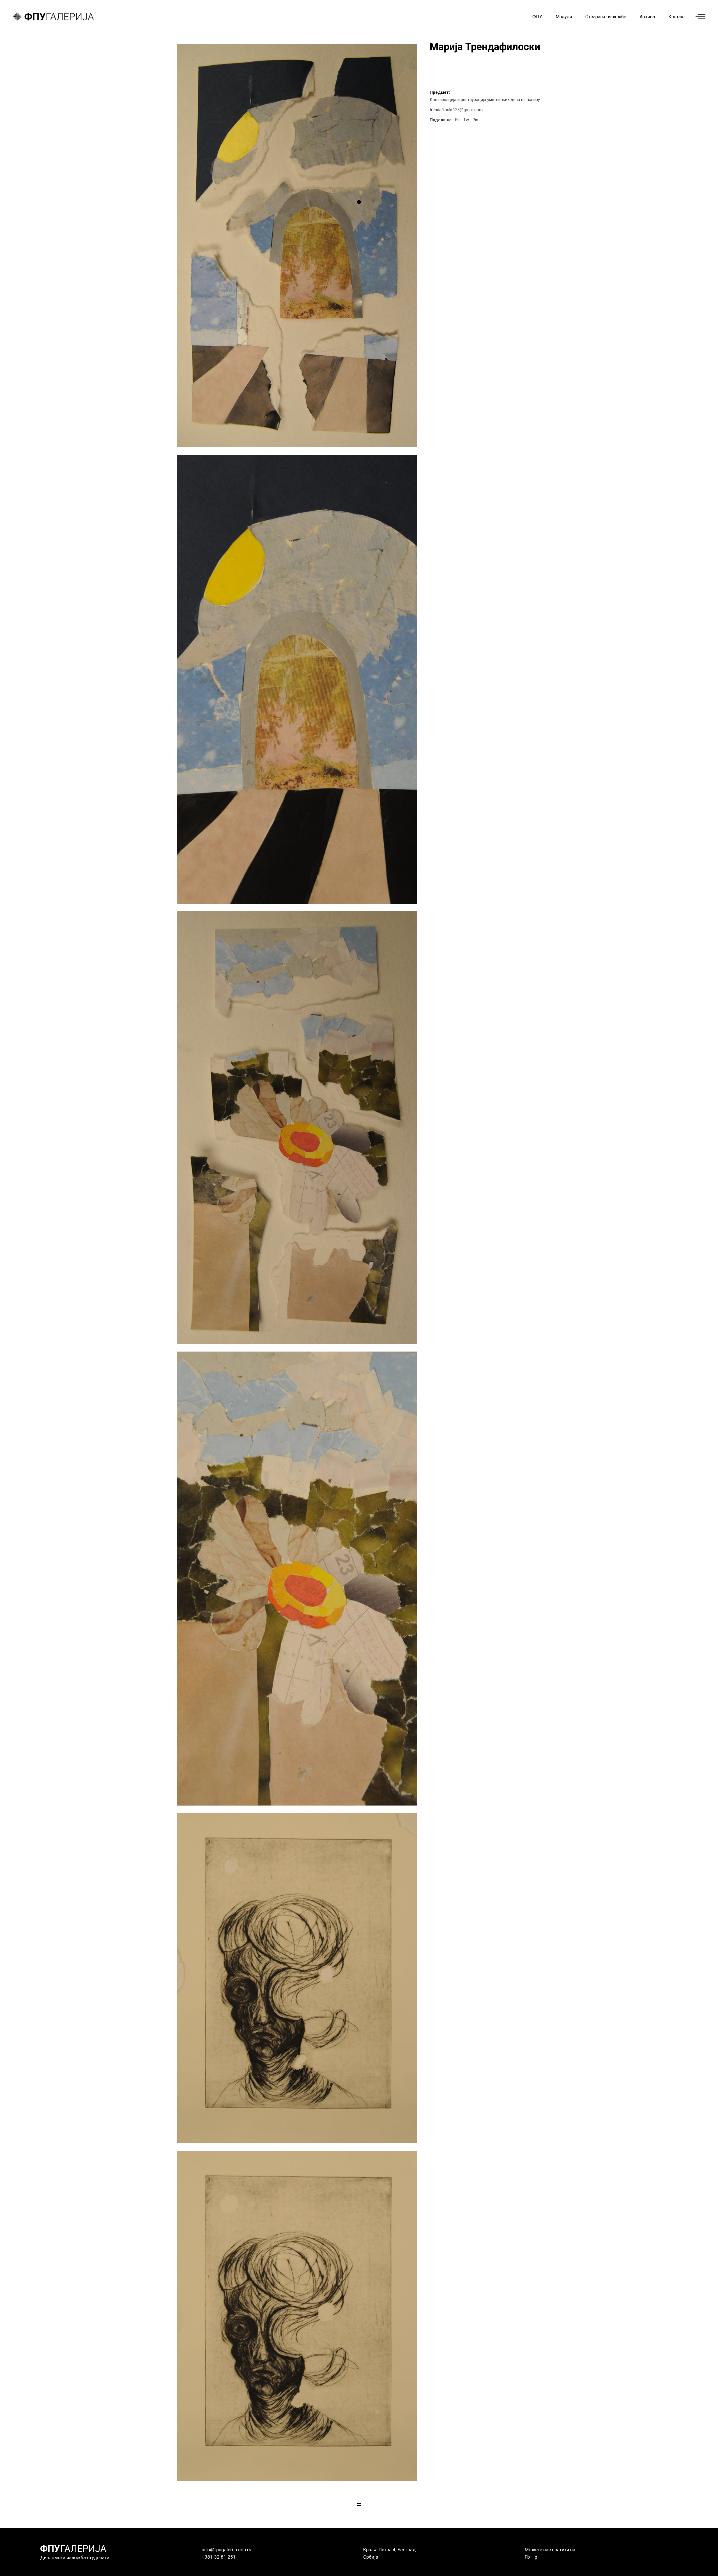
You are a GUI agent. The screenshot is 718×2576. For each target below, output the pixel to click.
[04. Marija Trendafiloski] (297, 1579)
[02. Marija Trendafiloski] (297, 679)
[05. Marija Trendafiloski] (297, 1978)
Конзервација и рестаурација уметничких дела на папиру (485, 100)
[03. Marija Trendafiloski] (297, 1128)
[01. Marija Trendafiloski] (297, 246)
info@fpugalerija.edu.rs (226, 2550)
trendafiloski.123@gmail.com (456, 110)
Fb (527, 2557)
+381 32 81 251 (219, 2557)
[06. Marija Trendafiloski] (297, 2316)
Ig (535, 2557)
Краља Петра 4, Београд (389, 2550)
